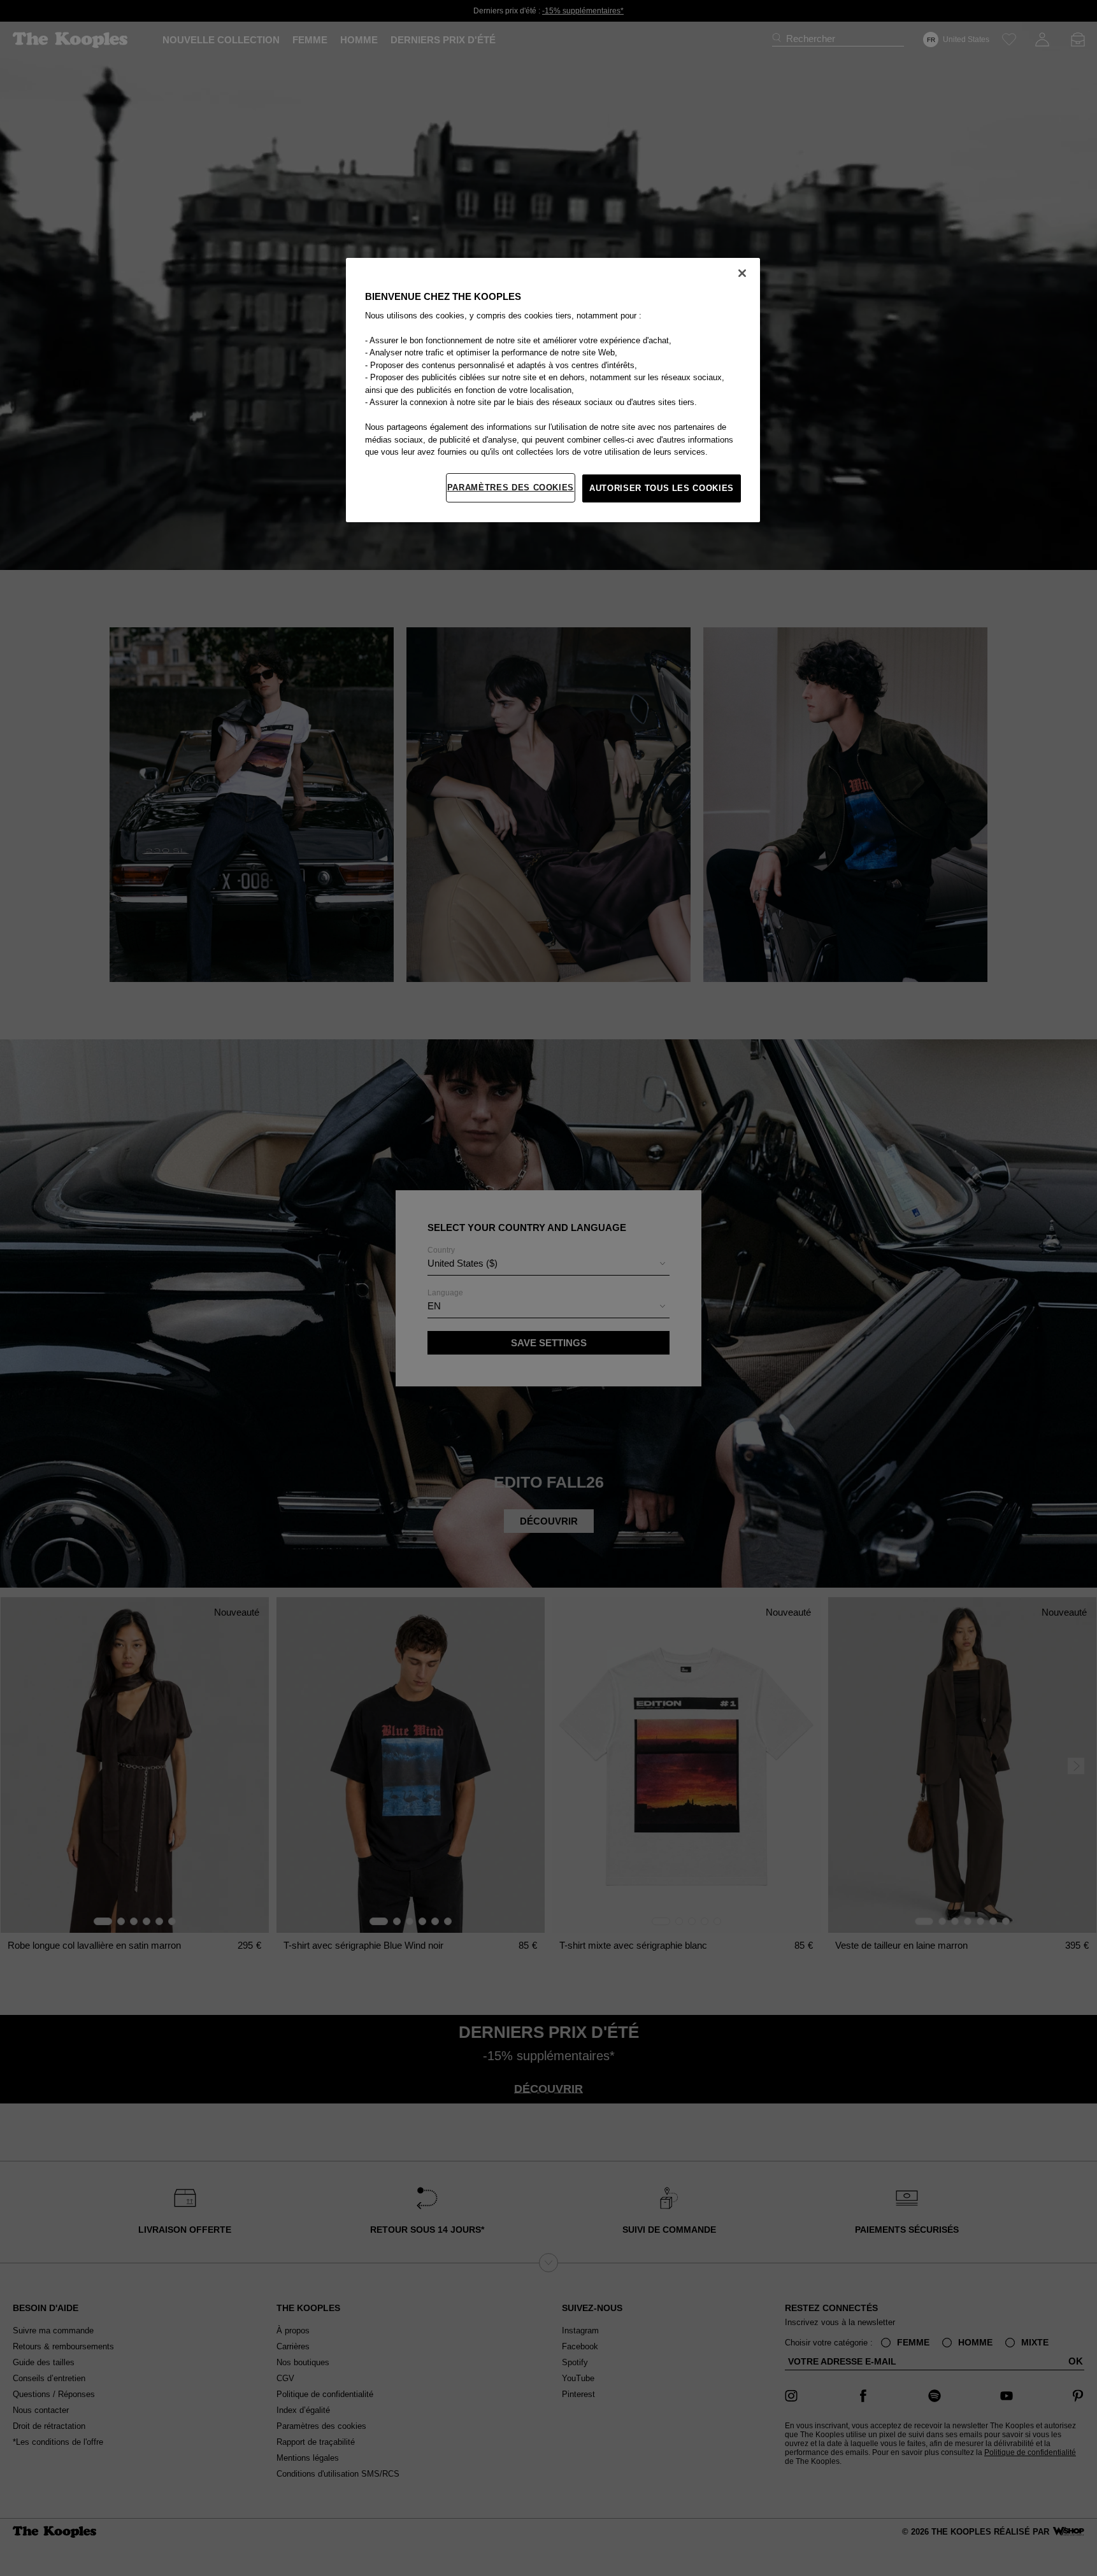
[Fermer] (742, 273)
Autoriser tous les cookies (662, 488)
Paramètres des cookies (511, 487)
